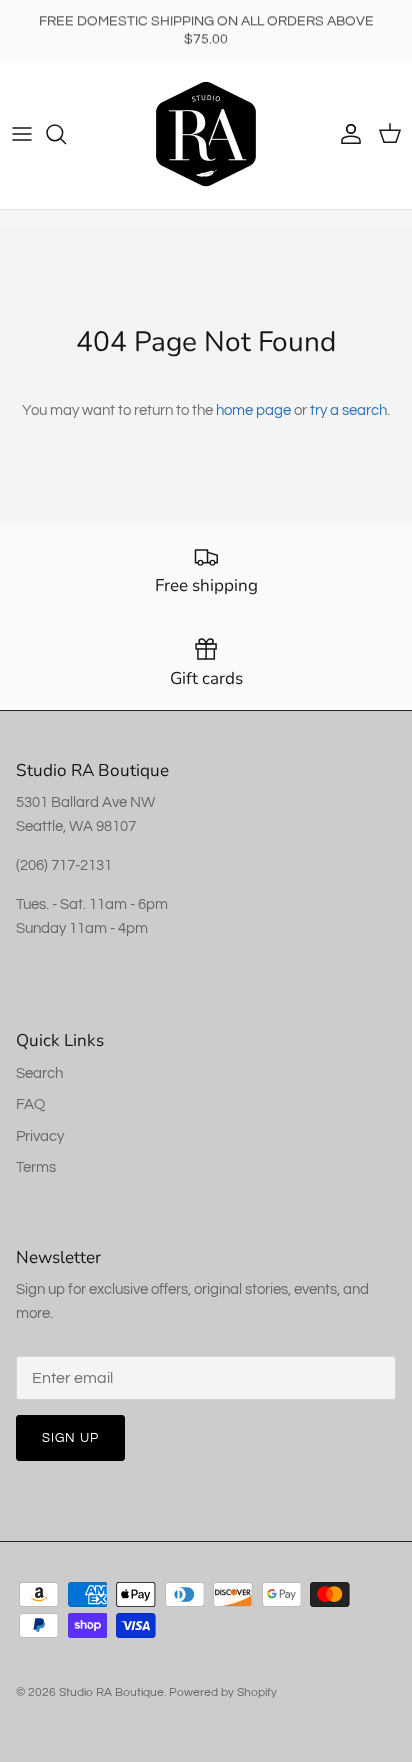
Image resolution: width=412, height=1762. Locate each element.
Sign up (70, 1438)
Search (39, 1073)
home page (253, 410)
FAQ (30, 1104)
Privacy (40, 1136)
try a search (348, 410)
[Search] (66, 134)
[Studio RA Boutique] (206, 134)
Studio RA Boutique (111, 1692)
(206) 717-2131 (64, 865)
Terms (36, 1167)
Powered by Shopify (223, 1692)
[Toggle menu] (22, 134)
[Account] (346, 134)
